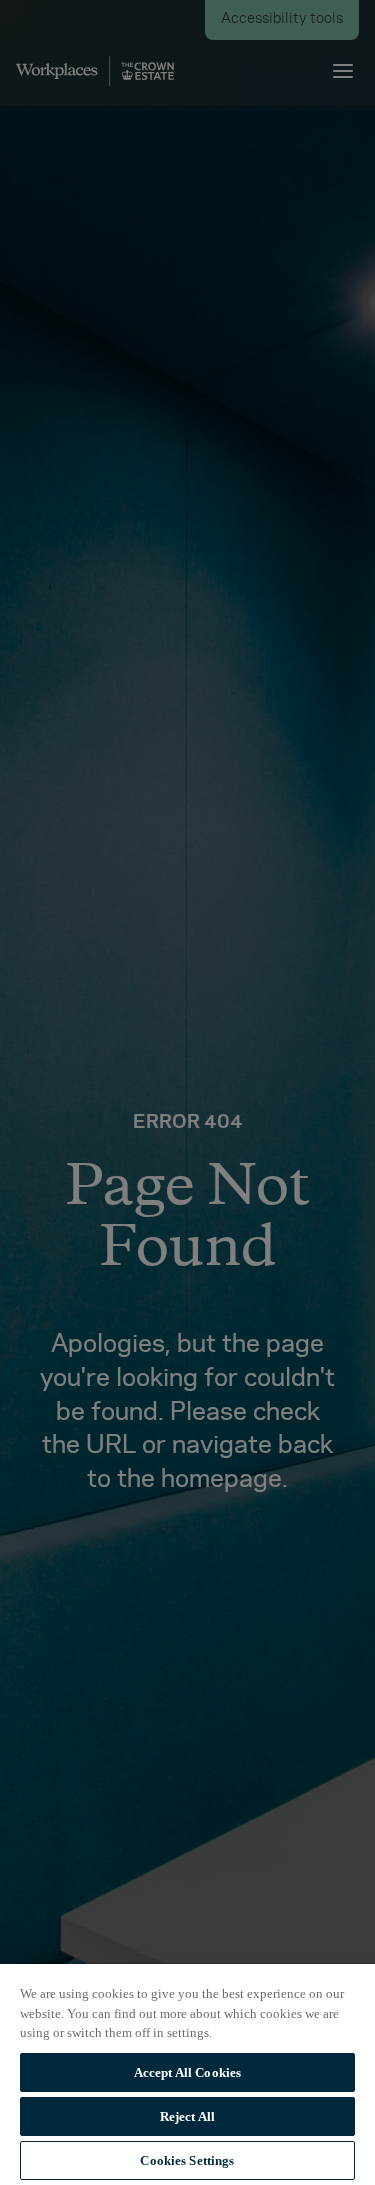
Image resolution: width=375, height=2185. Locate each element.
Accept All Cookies (187, 2072)
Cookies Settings (187, 2160)
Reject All (187, 2116)
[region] (187, 2074)
